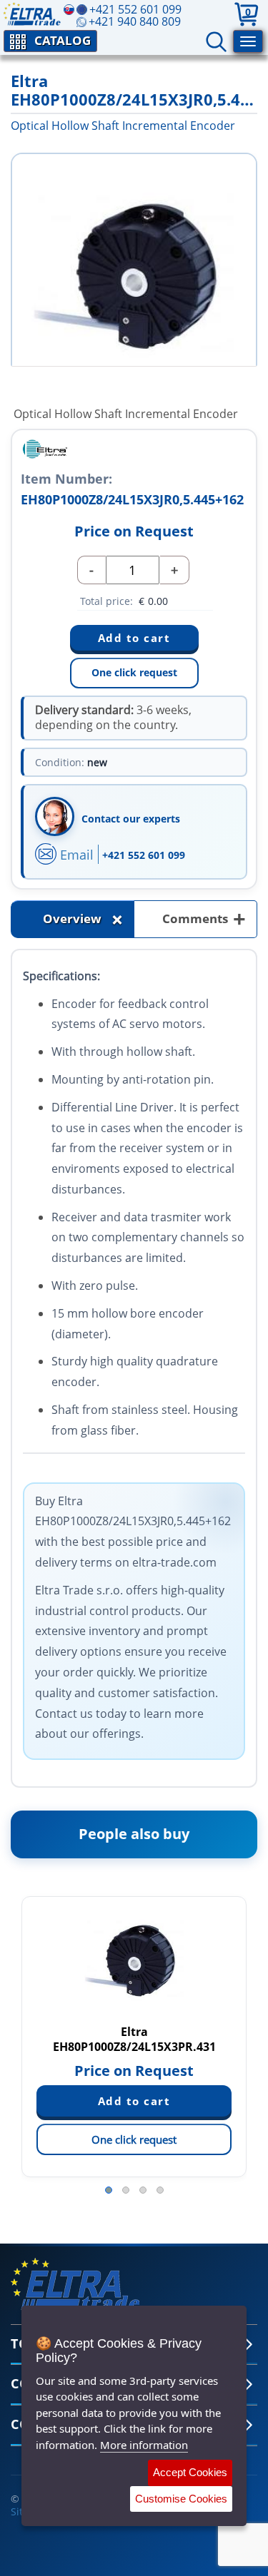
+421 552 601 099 (144, 855)
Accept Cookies (190, 2472)
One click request (134, 672)
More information (144, 2445)
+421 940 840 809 (135, 21)
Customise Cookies (181, 2499)
